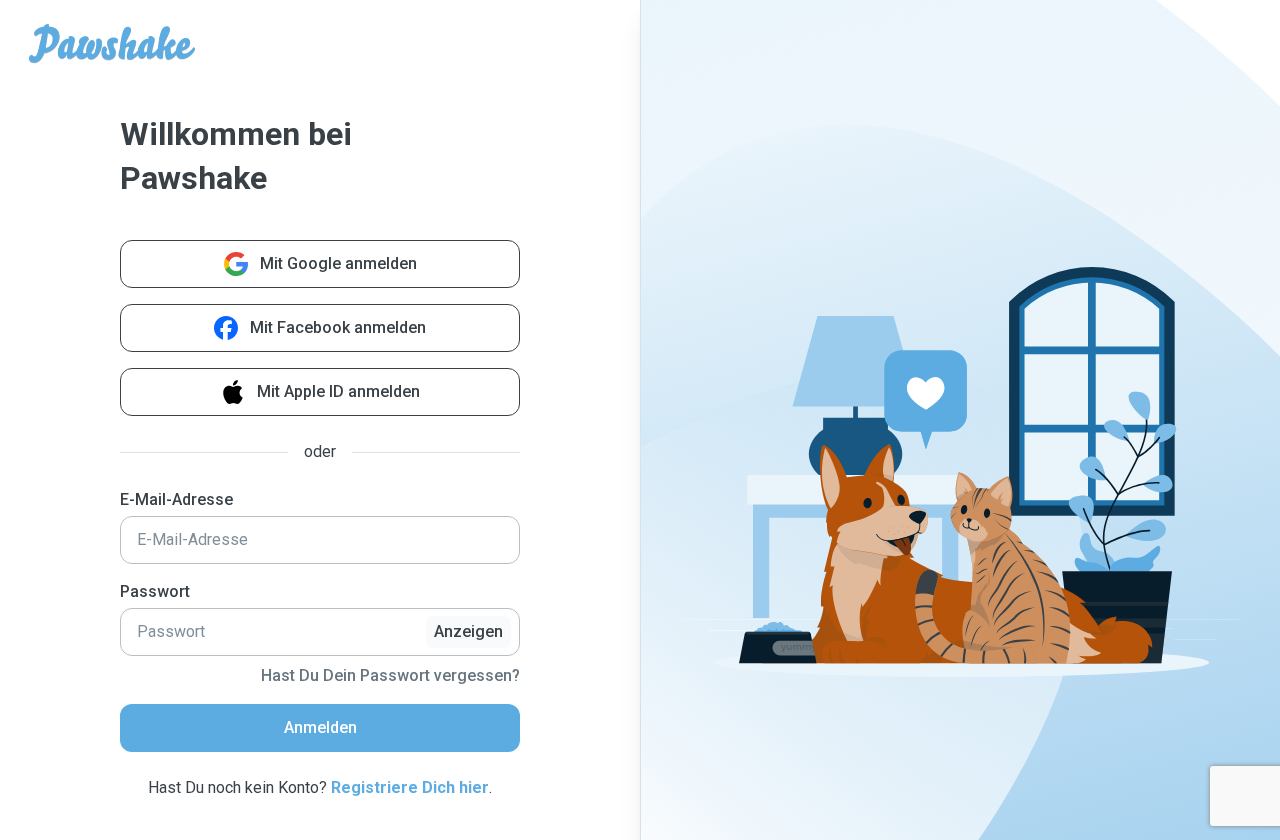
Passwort (155, 591)
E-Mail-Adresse (176, 499)
